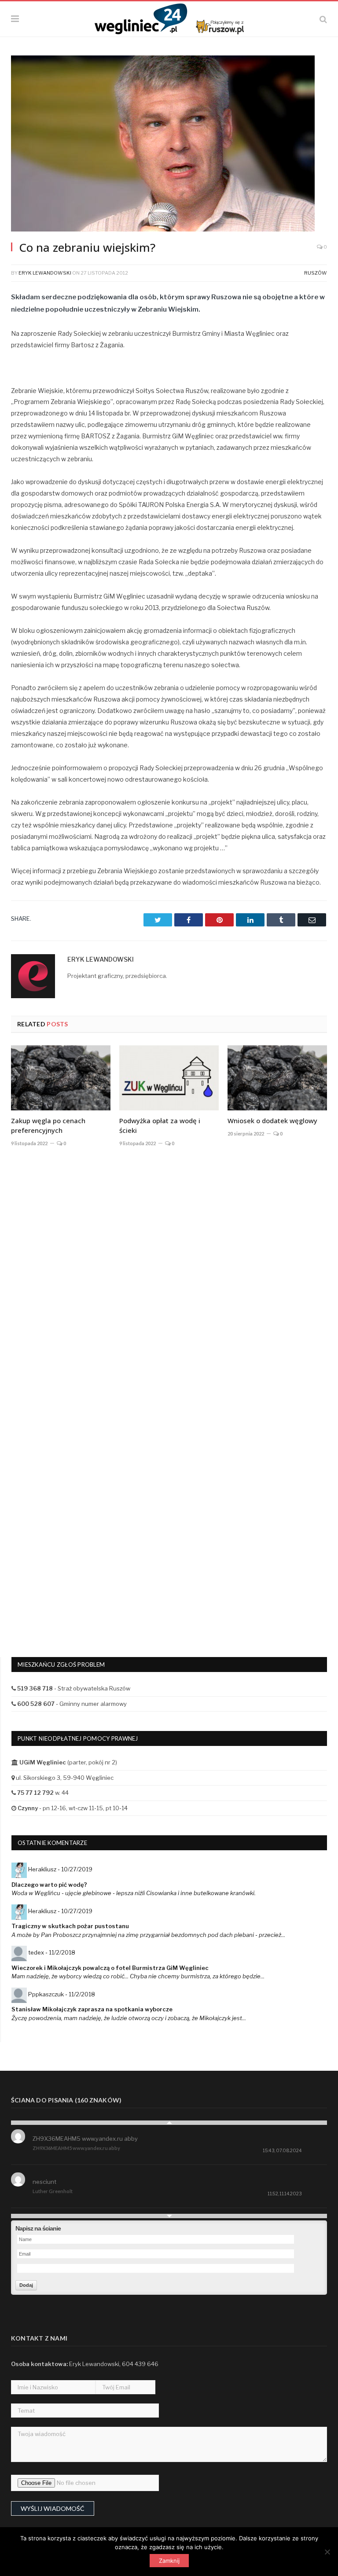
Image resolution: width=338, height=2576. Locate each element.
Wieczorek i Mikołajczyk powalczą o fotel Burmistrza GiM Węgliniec (110, 1968)
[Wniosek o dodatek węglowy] (277, 1078)
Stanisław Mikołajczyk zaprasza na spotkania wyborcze (92, 2009)
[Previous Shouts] (169, 2123)
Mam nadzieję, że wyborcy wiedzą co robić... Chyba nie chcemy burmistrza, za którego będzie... (138, 1976)
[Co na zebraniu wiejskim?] (169, 145)
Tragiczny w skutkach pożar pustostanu (70, 1926)
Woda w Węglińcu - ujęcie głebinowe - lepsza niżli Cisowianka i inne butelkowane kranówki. (134, 1893)
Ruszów (316, 273)
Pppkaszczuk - (62, 1994)
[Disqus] (169, 1283)
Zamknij (169, 2561)
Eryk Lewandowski (45, 273)
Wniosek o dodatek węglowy (272, 1121)
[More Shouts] (169, 2216)
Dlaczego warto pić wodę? (49, 1885)
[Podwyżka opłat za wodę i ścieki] (169, 1078)
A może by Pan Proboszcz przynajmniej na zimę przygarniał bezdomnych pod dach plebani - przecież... (148, 1935)
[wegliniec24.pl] (169, 18)
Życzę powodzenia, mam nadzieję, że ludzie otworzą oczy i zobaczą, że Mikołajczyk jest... (129, 2018)
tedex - (52, 1952)
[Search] (323, 19)
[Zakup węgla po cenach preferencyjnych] (61, 1078)
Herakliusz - (60, 1869)
